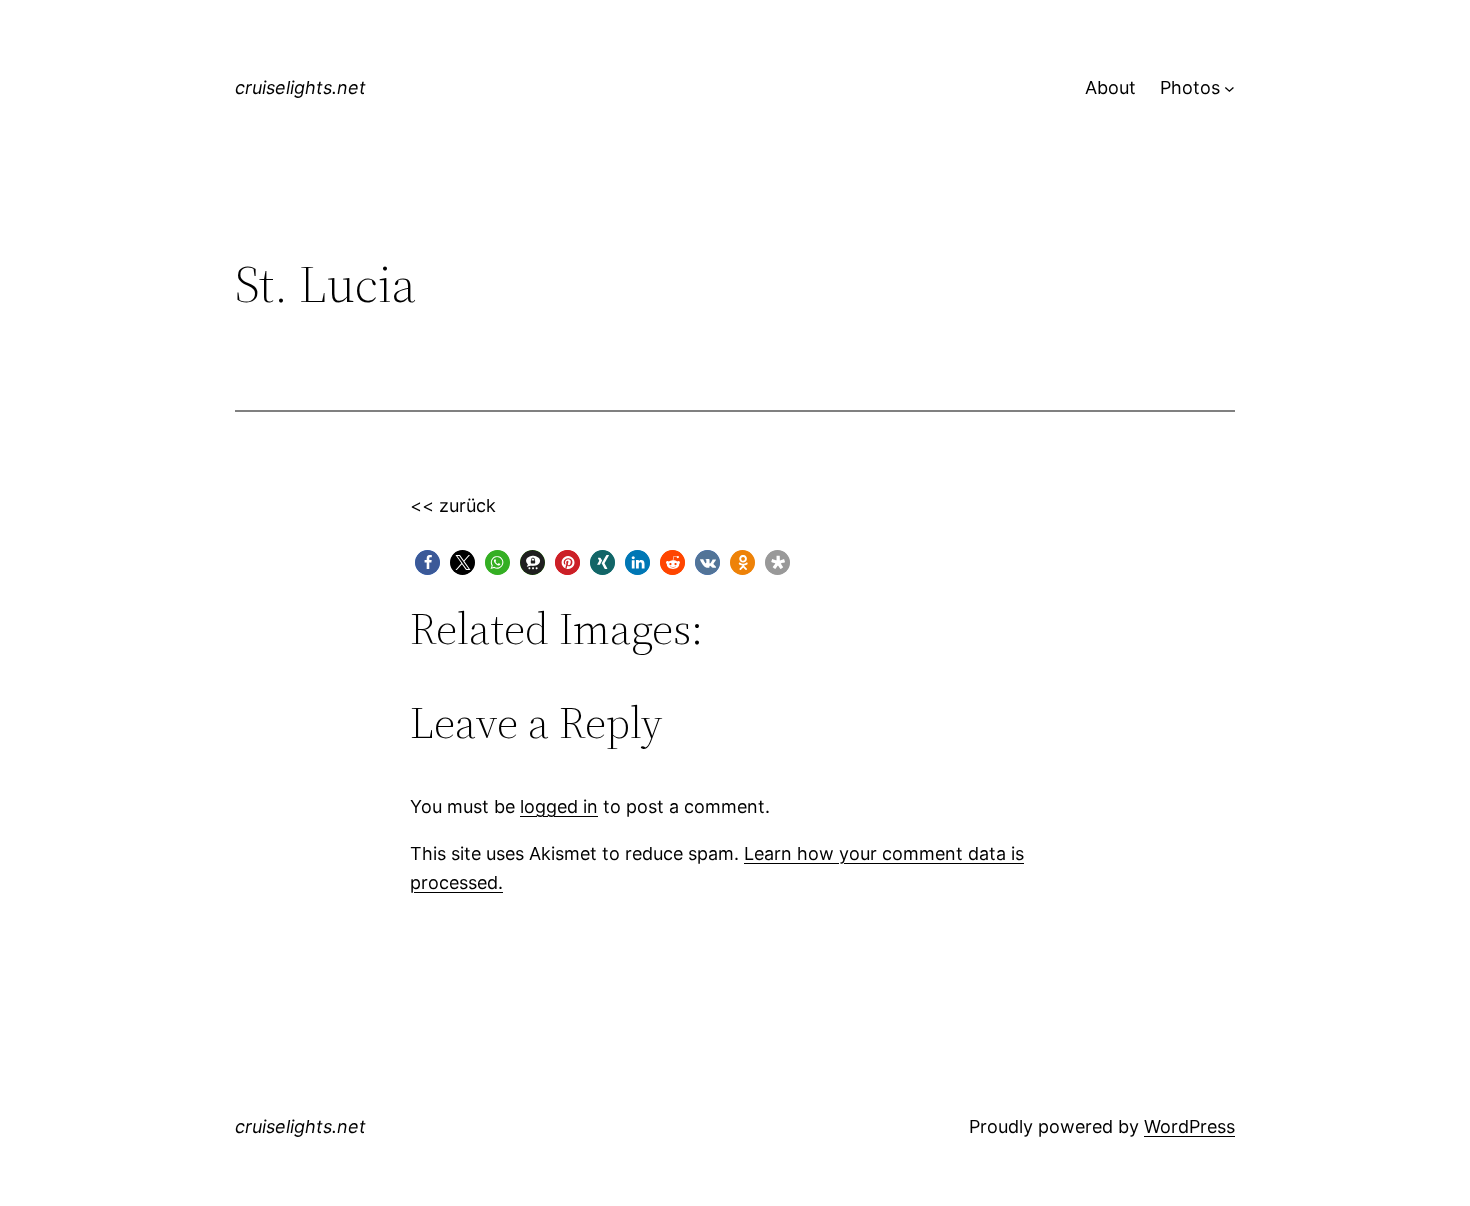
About (1110, 87)
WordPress (1189, 1126)
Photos (1190, 87)
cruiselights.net (300, 87)
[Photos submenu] (1229, 88)
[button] (427, 562)
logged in (559, 806)
